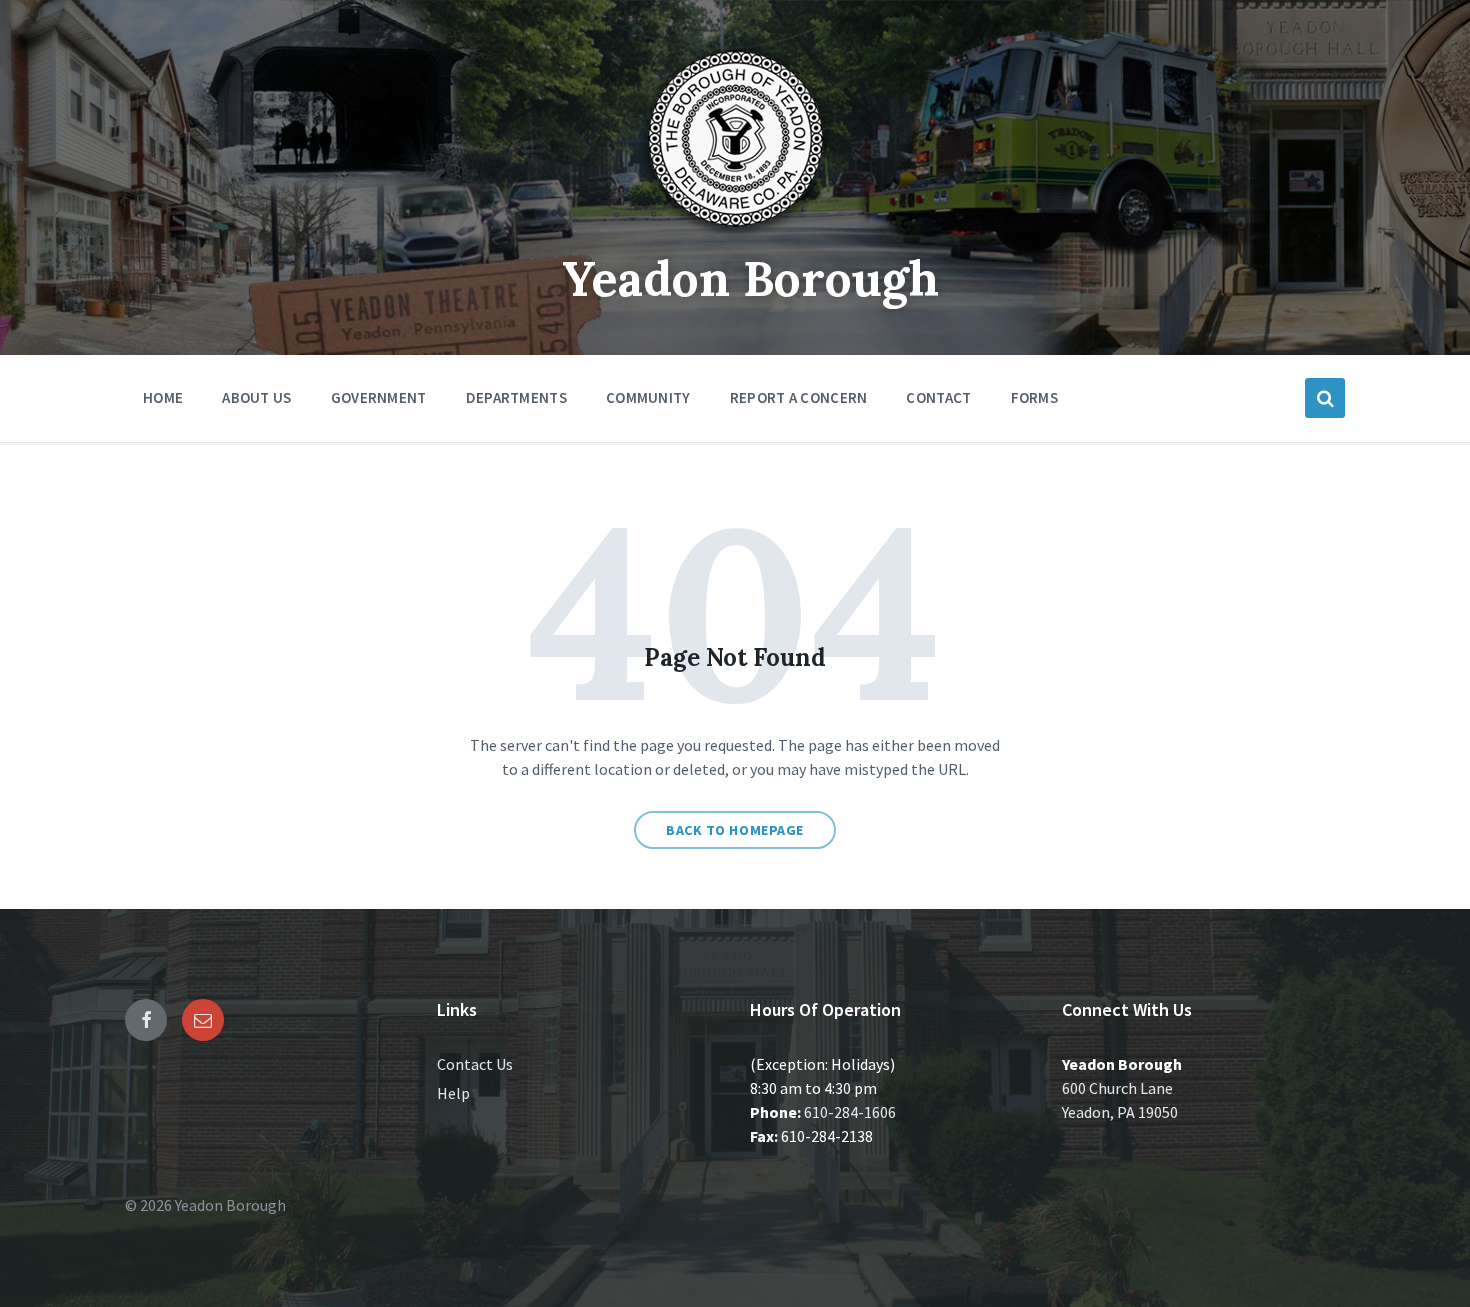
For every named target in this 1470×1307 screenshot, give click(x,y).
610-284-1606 (850, 1112)
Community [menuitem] (648, 397)
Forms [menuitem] (1035, 397)
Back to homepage (735, 830)
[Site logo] (735, 234)
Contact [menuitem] (938, 397)
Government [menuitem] (379, 397)
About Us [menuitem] (256, 397)
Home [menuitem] (163, 397)
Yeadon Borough (750, 278)
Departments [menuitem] (516, 397)
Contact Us (475, 1064)
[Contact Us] (203, 1020)
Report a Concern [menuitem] (799, 397)
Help (453, 1093)
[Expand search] (1325, 398)
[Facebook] (146, 1020)
